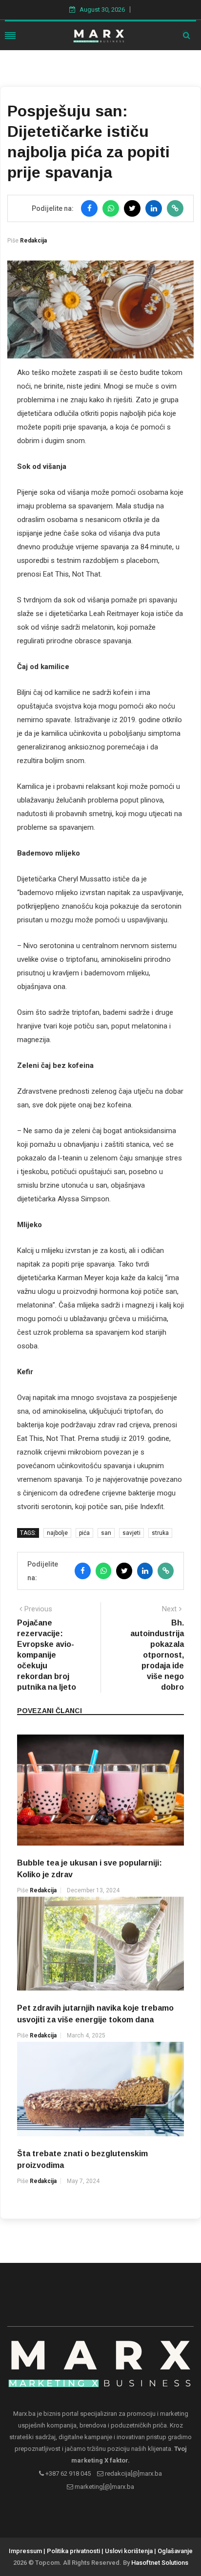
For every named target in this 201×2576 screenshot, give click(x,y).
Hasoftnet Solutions (160, 2563)
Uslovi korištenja (129, 2551)
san (106, 1533)
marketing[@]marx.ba (104, 2487)
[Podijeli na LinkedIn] (154, 208)
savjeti (131, 1533)
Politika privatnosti (73, 2551)
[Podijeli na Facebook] (89, 208)
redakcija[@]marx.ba (133, 2473)
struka (160, 1533)
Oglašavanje (175, 2551)
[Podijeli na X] (132, 208)
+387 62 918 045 (67, 2473)
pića (84, 1533)
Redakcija (33, 241)
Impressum (25, 2551)
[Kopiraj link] (175, 208)
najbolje (57, 1533)
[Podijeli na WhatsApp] (111, 208)
